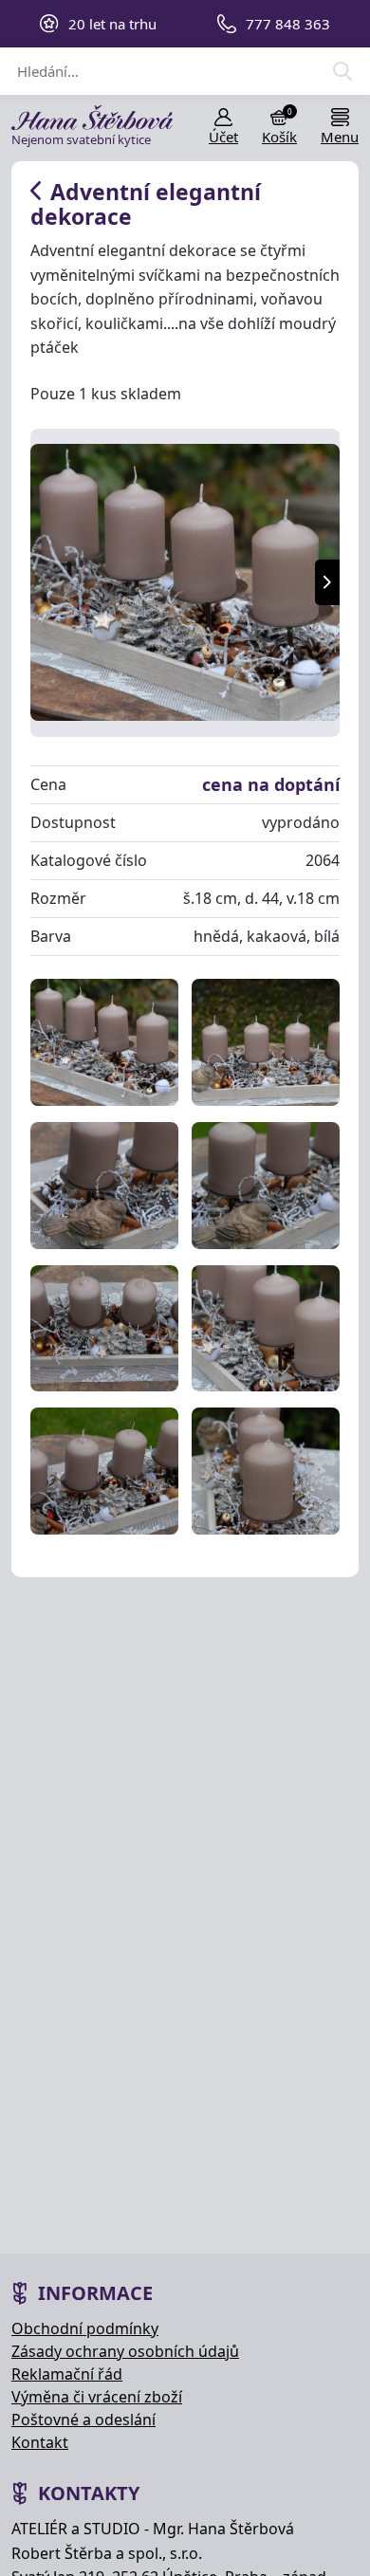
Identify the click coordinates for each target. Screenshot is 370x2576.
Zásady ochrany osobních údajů (125, 2351)
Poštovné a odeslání (83, 2420)
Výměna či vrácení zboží (97, 2397)
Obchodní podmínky (85, 2328)
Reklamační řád (67, 2374)
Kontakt (40, 2442)
